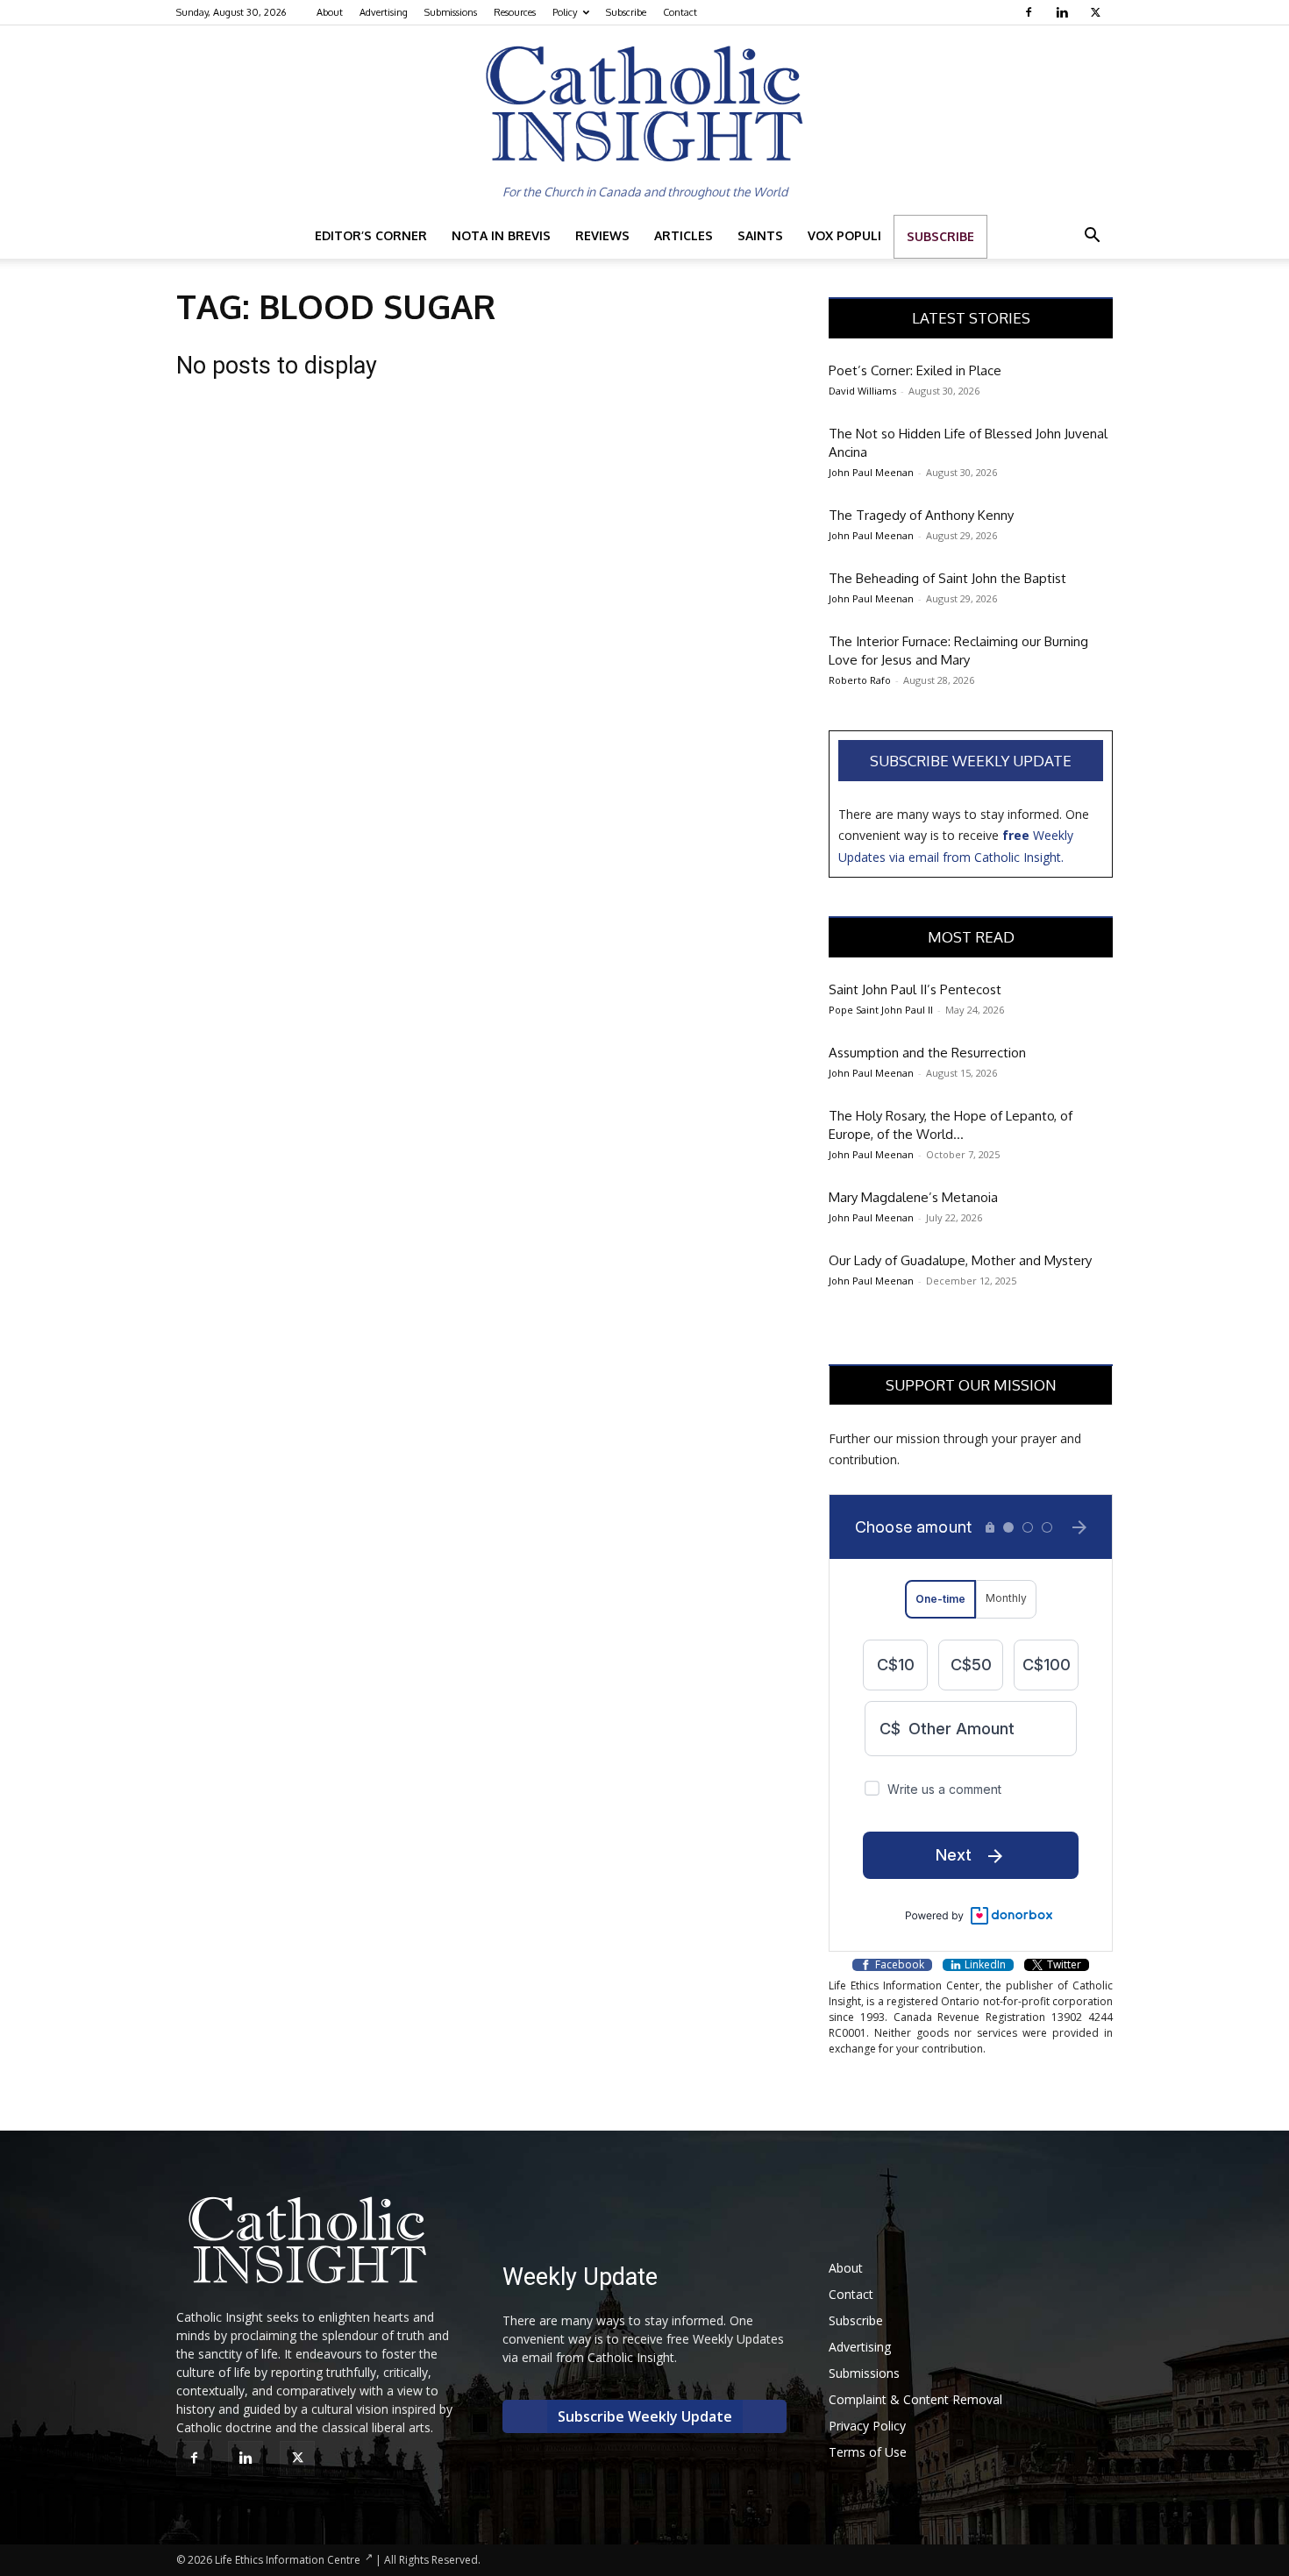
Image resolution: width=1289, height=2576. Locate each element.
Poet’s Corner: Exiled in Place (915, 370)
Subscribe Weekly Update (971, 761)
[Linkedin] (1064, 12)
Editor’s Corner (371, 235)
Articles (684, 235)
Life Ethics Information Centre (288, 2560)
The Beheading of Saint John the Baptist (947, 578)
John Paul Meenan (871, 472)
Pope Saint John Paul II (881, 1010)
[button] (1092, 237)
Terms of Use (868, 2452)
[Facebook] (1031, 12)
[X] (1097, 12)
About (330, 12)
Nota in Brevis (501, 235)
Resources (515, 12)
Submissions (451, 12)
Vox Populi (844, 235)
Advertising (384, 12)
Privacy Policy (867, 2426)
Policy (565, 12)
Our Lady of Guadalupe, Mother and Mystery (960, 1260)
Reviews (602, 235)
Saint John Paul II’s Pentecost (915, 989)
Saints (760, 235)
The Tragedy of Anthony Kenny (921, 515)
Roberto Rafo (860, 680)
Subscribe (626, 12)
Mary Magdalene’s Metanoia (913, 1197)
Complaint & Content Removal (915, 2399)
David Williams (862, 391)
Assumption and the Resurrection (927, 1053)
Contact (680, 12)
